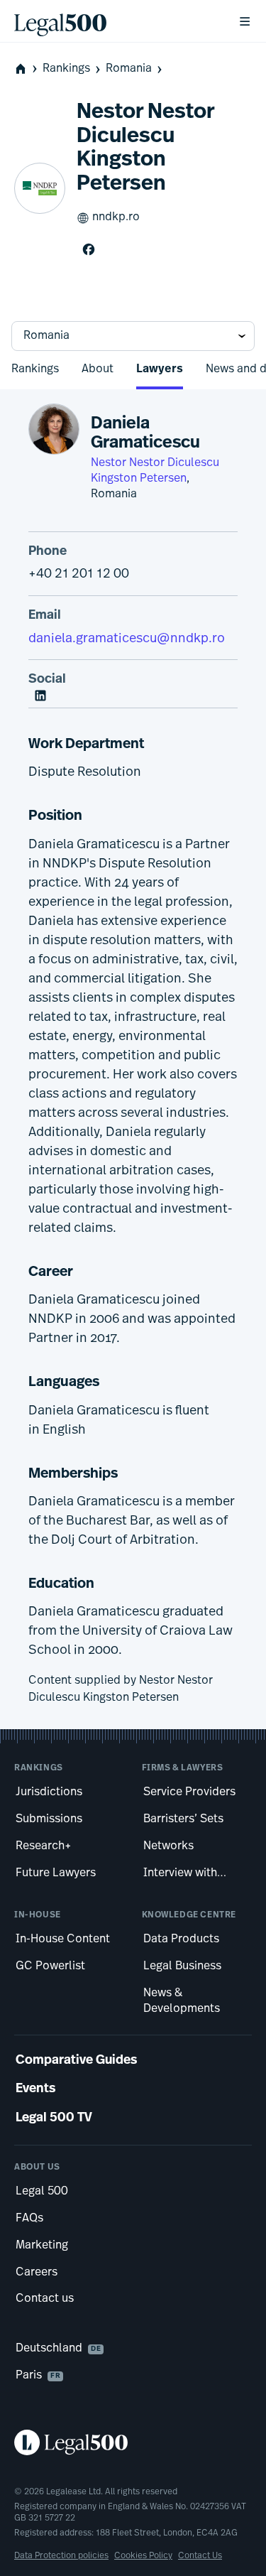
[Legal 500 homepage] (133, 2442)
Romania (129, 69)
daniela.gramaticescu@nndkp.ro (127, 639)
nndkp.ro (116, 217)
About (98, 369)
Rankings (66, 69)
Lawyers (160, 369)
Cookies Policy (143, 2556)
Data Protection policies (61, 2556)
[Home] (115, 21)
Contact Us (200, 2556)
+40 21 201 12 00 (79, 575)
